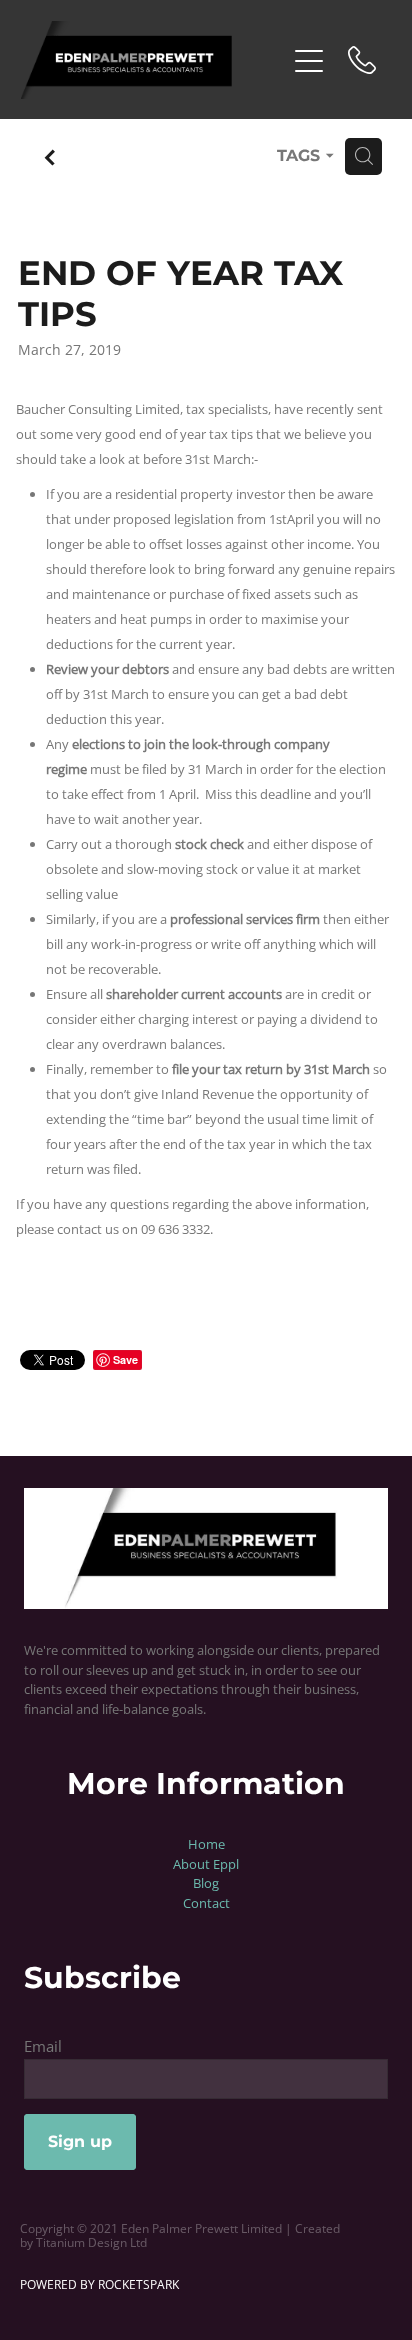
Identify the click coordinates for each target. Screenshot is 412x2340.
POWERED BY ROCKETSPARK (99, 2284)
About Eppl (206, 1864)
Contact (206, 1903)
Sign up (80, 2142)
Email (43, 2046)
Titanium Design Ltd (91, 2242)
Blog (206, 1883)
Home (206, 1844)
